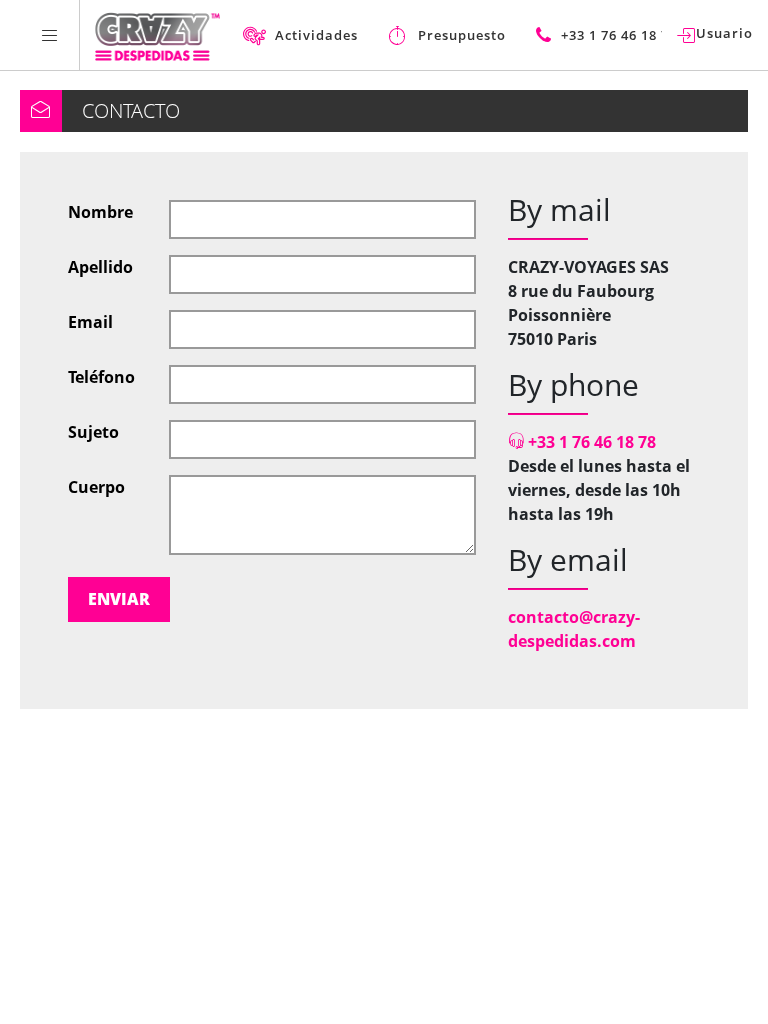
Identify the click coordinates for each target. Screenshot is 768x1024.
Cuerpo (96, 487)
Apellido (100, 267)
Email (90, 322)
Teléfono (101, 377)
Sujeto (93, 432)
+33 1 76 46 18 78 (590, 442)
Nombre (100, 212)
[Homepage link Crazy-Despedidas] (157, 35)
